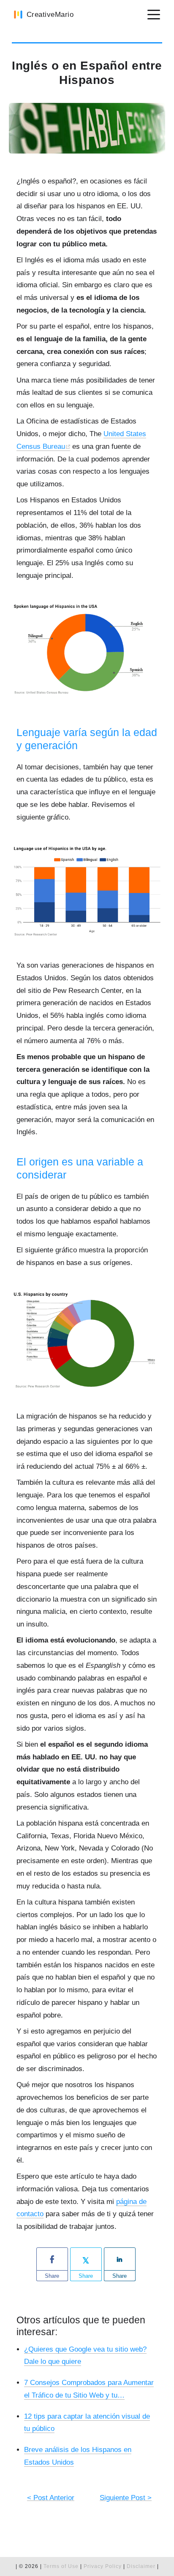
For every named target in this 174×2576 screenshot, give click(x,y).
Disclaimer (141, 2566)
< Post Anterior (51, 2498)
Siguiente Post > (126, 2498)
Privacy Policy (103, 2566)
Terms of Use (61, 2566)
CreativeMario (50, 15)
